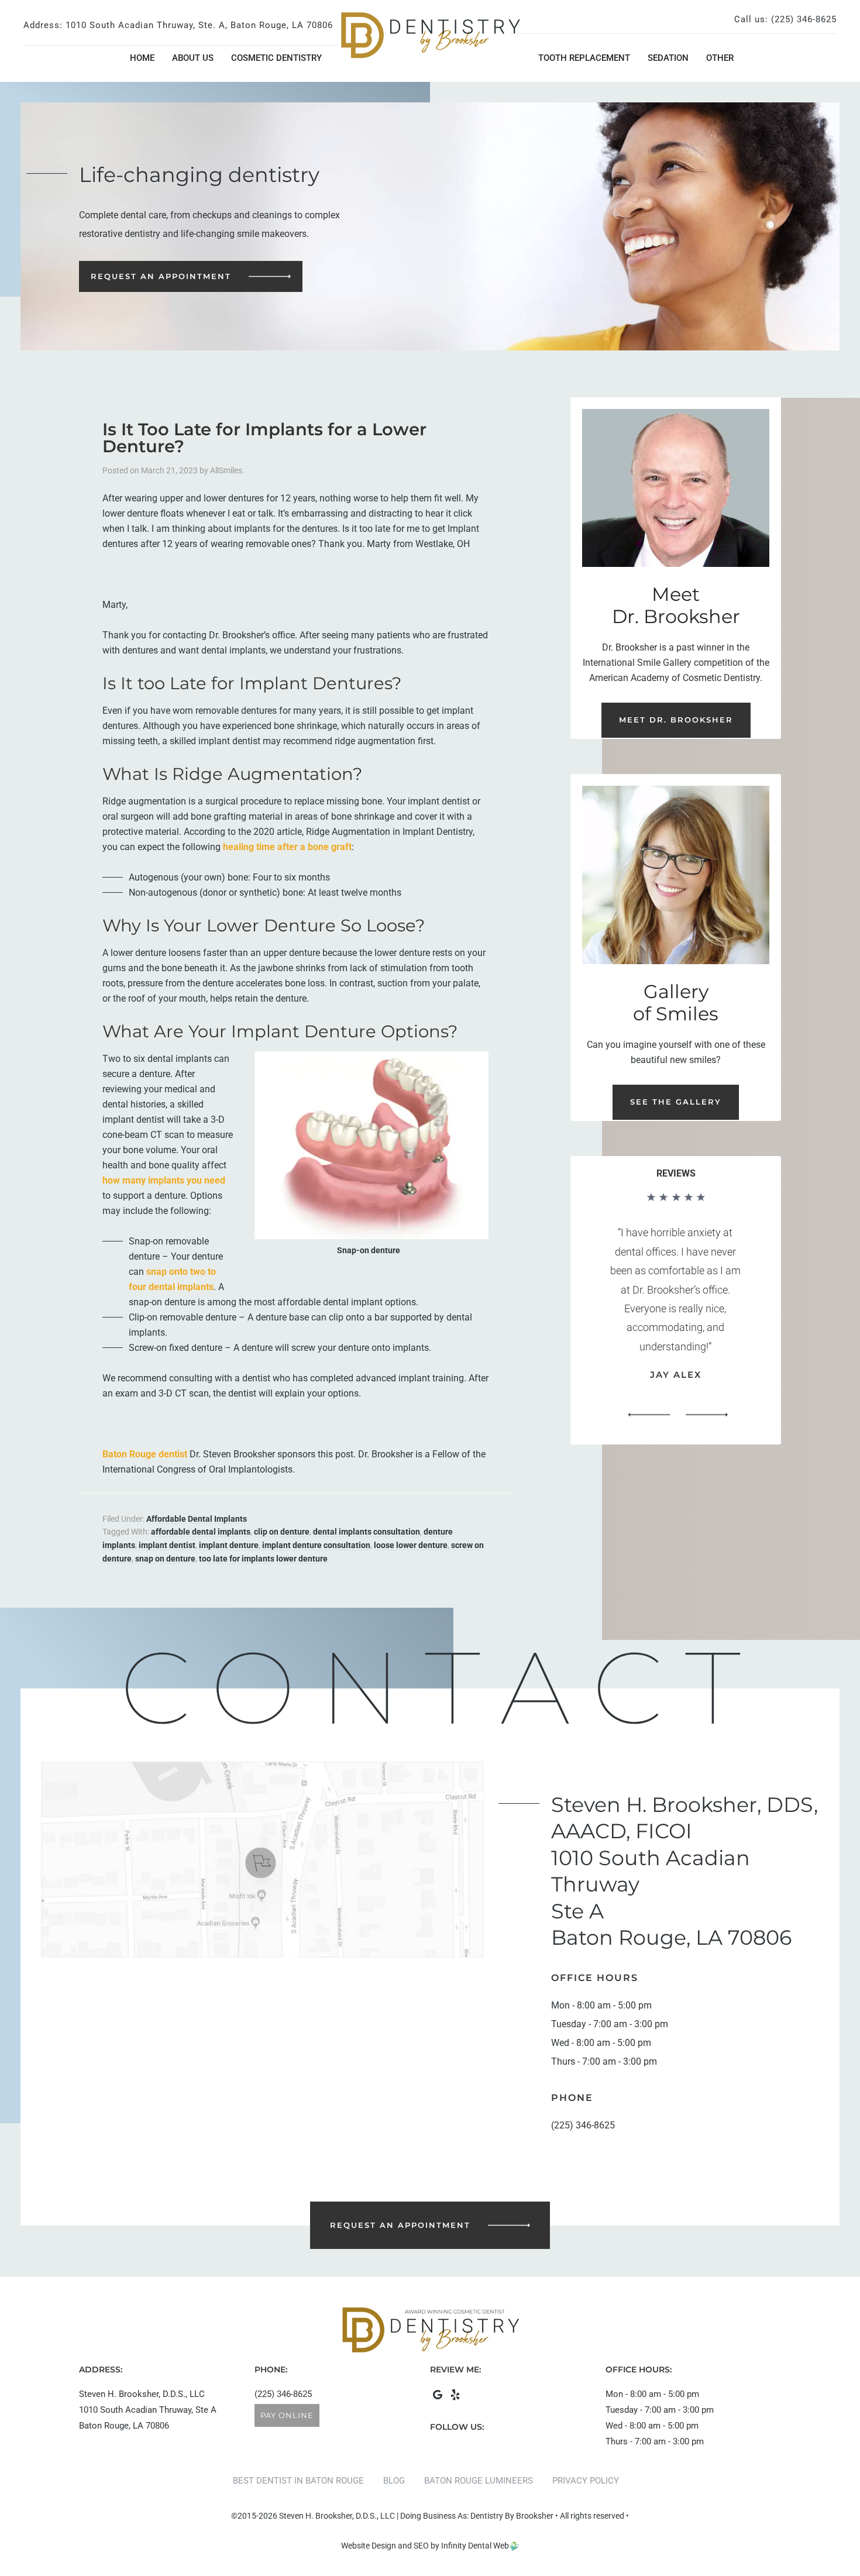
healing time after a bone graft (287, 847)
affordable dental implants (201, 1532)
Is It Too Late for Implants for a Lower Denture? (264, 438)
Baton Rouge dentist (145, 1454)
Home (142, 58)
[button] (649, 1415)
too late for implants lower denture (263, 1559)
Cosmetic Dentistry (276, 58)
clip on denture (282, 1532)
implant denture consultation (316, 1545)
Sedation (668, 58)
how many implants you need (164, 1180)
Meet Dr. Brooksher (676, 720)
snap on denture (165, 1559)
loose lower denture (411, 1545)
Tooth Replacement (584, 58)
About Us (193, 58)
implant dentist (167, 1545)
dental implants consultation (367, 1532)
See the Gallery (676, 1102)
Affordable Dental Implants (197, 1519)
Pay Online (287, 2415)
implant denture (229, 1545)
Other (720, 58)
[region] (676, 1310)
